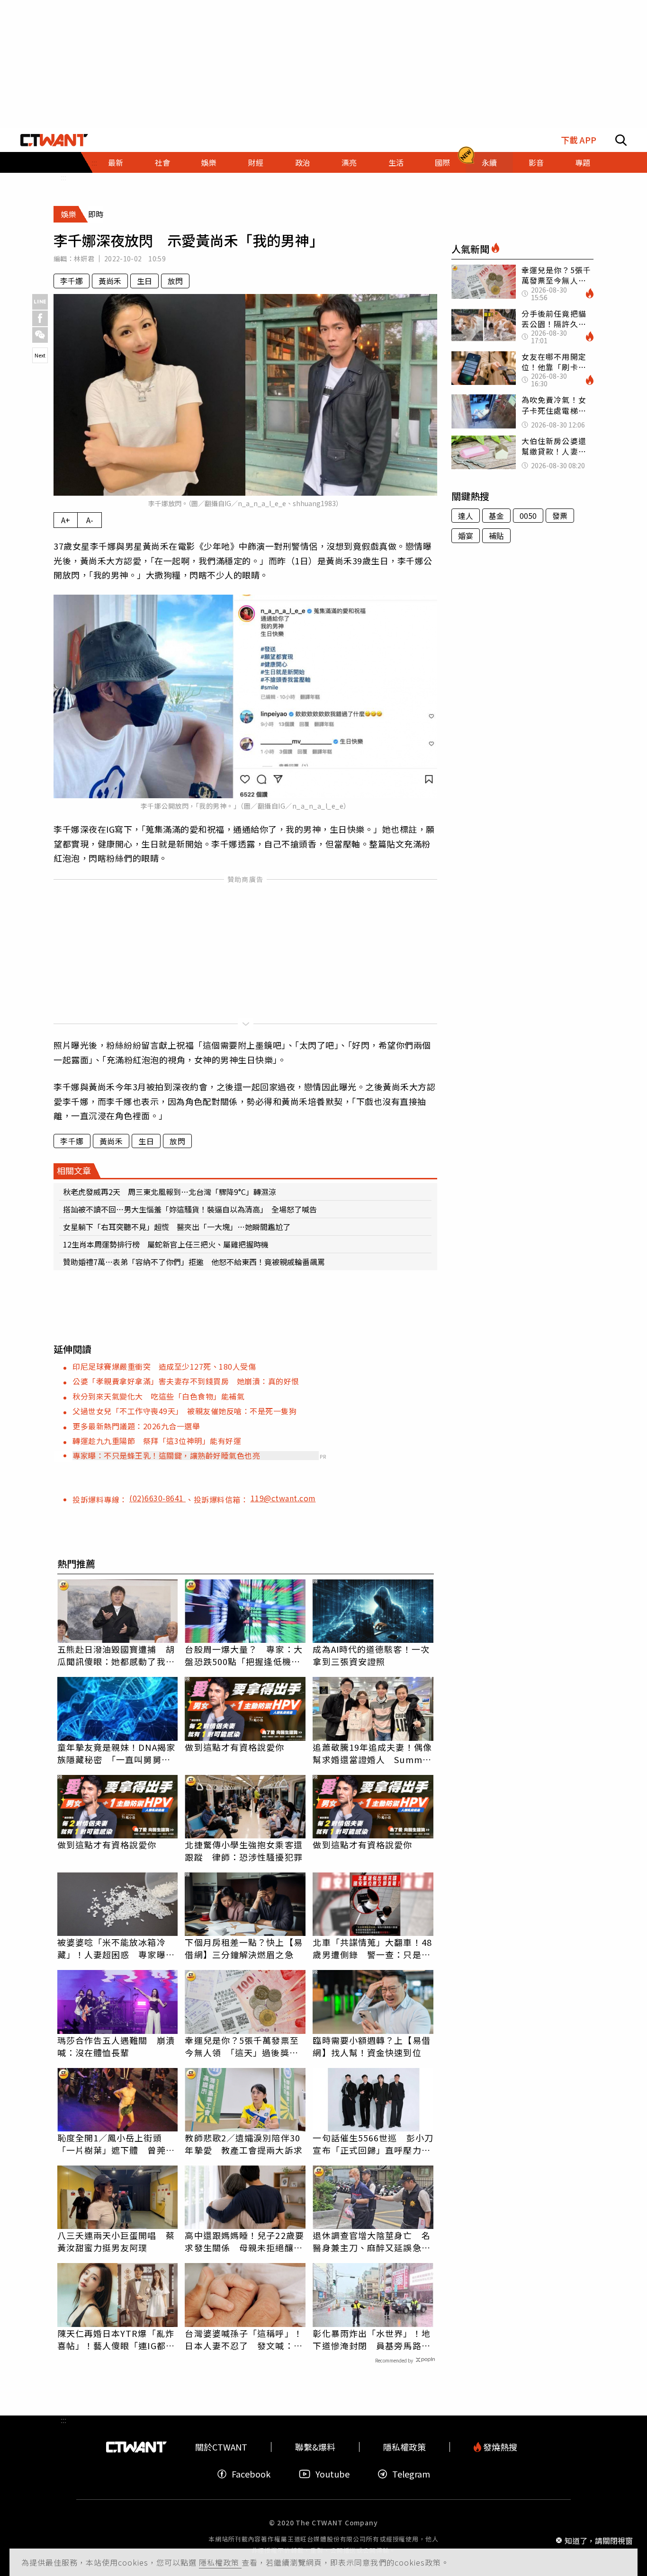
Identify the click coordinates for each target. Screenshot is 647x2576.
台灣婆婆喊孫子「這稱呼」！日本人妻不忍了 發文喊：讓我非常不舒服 (243, 2339)
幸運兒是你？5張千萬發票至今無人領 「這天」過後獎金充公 (242, 2046)
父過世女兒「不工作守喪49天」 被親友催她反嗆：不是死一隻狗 (184, 1411)
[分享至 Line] (40, 302)
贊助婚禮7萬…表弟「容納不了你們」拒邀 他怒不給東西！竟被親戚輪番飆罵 (194, 1262)
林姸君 (84, 258)
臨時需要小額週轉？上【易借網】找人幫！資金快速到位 (371, 2046)
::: (63, 177)
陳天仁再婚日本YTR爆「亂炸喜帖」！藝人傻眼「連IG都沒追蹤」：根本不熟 (116, 2339)
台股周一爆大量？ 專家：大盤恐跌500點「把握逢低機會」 (245, 1655)
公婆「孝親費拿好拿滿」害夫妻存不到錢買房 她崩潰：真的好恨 (186, 1381)
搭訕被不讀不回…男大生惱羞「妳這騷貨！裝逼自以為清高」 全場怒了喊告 (190, 1209)
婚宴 (466, 535)
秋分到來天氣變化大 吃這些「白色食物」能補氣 (158, 1396)
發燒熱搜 (499, 2447)
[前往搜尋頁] (621, 140)
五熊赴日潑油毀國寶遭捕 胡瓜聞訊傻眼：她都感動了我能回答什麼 (116, 1655)
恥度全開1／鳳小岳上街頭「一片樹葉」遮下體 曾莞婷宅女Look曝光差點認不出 (116, 2144)
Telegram (411, 2474)
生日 (144, 281)
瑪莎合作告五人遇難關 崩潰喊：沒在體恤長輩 (116, 2046)
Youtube (332, 2474)
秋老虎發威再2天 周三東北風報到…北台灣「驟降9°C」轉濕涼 (170, 1192)
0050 (528, 516)
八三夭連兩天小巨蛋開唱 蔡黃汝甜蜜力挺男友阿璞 (116, 2241)
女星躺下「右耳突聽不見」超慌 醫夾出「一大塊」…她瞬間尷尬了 (177, 1227)
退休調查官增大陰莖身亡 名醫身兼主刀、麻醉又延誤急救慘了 (371, 2241)
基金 (496, 516)
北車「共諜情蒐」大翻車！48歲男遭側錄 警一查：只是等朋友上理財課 (372, 1948)
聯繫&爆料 (315, 2447)
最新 (116, 162)
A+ (66, 520)
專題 (583, 162)
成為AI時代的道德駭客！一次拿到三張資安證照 (371, 1655)
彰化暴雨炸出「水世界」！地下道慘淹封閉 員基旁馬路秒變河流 (371, 2339)
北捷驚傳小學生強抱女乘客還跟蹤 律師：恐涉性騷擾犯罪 (243, 1851)
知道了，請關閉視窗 (599, 2540)
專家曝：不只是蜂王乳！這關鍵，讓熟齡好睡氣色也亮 (166, 1455)
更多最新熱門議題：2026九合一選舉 (136, 1426)
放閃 (175, 281)
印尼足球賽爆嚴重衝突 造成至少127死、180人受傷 (164, 1366)
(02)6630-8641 (157, 1498)
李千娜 (72, 281)
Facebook (251, 2474)
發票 (560, 516)
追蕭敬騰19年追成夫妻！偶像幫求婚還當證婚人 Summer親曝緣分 (372, 1753)
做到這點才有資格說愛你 (234, 1747)
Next (40, 355)
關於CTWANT (221, 2447)
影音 (536, 162)
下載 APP (579, 140)
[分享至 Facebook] (40, 318)
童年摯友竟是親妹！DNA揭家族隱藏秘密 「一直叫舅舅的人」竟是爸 (116, 1753)
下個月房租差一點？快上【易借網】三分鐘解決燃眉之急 (243, 1948)
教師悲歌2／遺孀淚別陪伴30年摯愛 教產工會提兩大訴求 (243, 2144)
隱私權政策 (220, 2562)
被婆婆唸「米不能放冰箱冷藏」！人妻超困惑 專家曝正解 (116, 1948)
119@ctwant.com (283, 1498)
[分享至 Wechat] (40, 335)
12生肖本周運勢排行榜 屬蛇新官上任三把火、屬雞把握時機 (166, 1244)
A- (90, 520)
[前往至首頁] (54, 140)
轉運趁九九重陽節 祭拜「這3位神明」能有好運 (157, 1441)
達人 (466, 516)
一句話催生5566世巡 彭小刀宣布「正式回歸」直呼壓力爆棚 (373, 2144)
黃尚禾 (110, 281)
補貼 (496, 535)
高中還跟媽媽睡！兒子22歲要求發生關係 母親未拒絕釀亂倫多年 (244, 2241)
